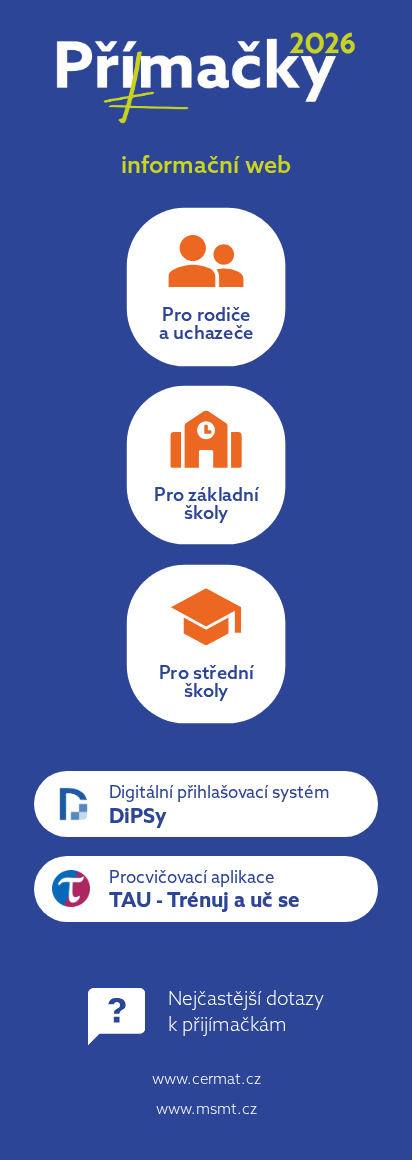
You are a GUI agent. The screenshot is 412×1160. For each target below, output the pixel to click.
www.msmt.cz (206, 1110)
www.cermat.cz (206, 1080)
